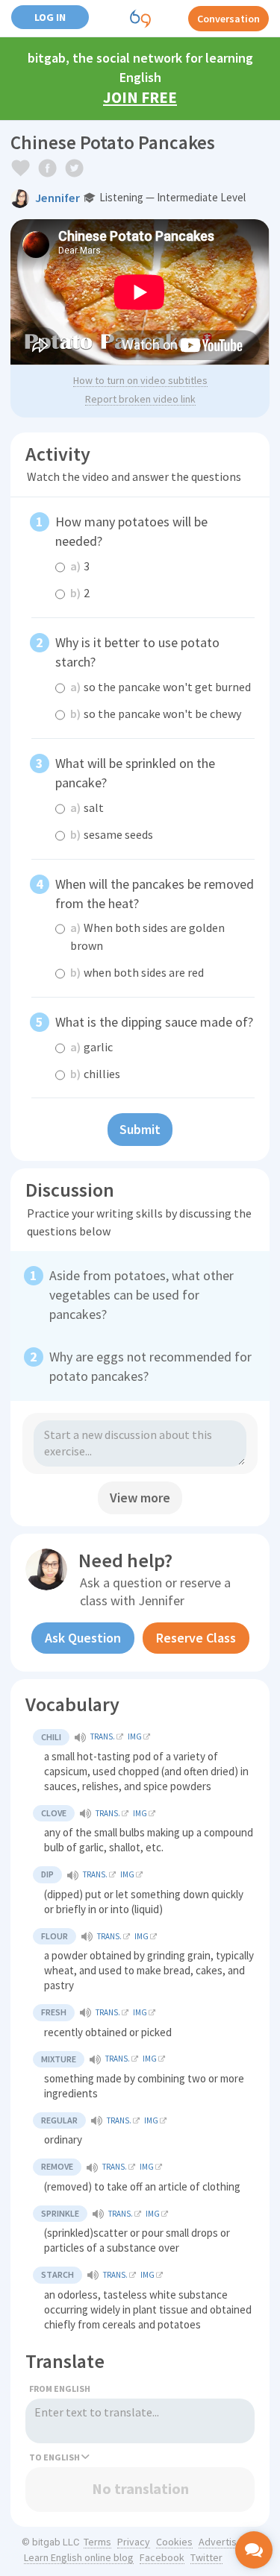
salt (87, 807)
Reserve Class (196, 1638)
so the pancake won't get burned (161, 687)
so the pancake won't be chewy (156, 714)
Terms (97, 2542)
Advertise (221, 2542)
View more (140, 1498)
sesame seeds (112, 834)
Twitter (206, 2557)
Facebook (162, 2557)
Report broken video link (140, 399)
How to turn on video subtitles (140, 380)
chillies (95, 1074)
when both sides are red (137, 972)
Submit (140, 1129)
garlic (91, 1047)
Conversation (228, 19)
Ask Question (83, 1638)
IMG (135, 1736)
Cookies (174, 2542)
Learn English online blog (79, 2557)
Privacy (134, 2542)
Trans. (103, 1736)
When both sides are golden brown (147, 936)
